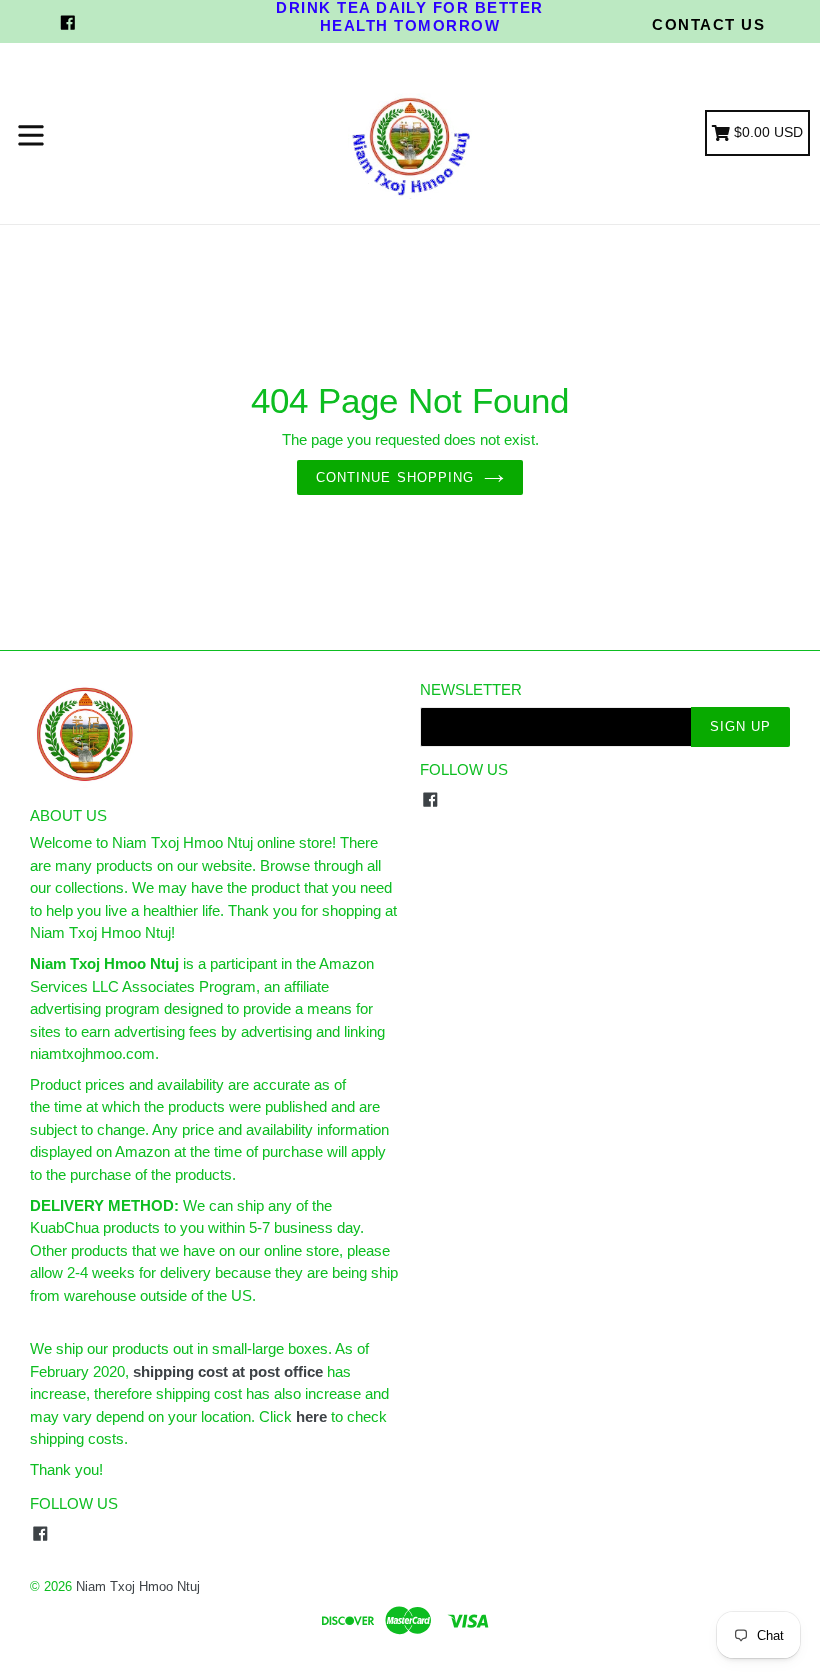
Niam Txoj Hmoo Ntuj (138, 1586)
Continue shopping (395, 477)
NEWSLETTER (471, 689)
